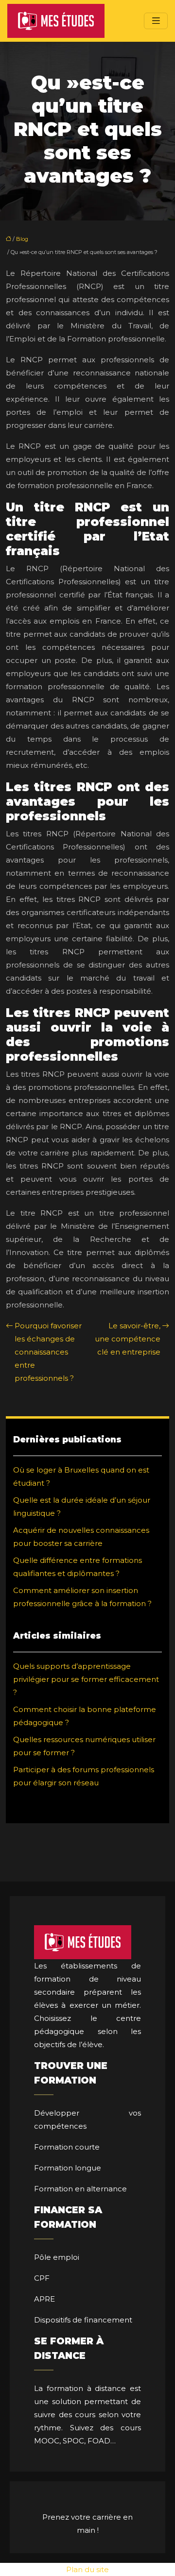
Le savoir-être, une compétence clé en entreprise (128, 1339)
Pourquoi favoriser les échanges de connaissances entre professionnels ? (48, 1352)
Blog (22, 239)
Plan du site (87, 2569)
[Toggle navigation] (156, 21)
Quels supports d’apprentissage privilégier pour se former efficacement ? (86, 1679)
